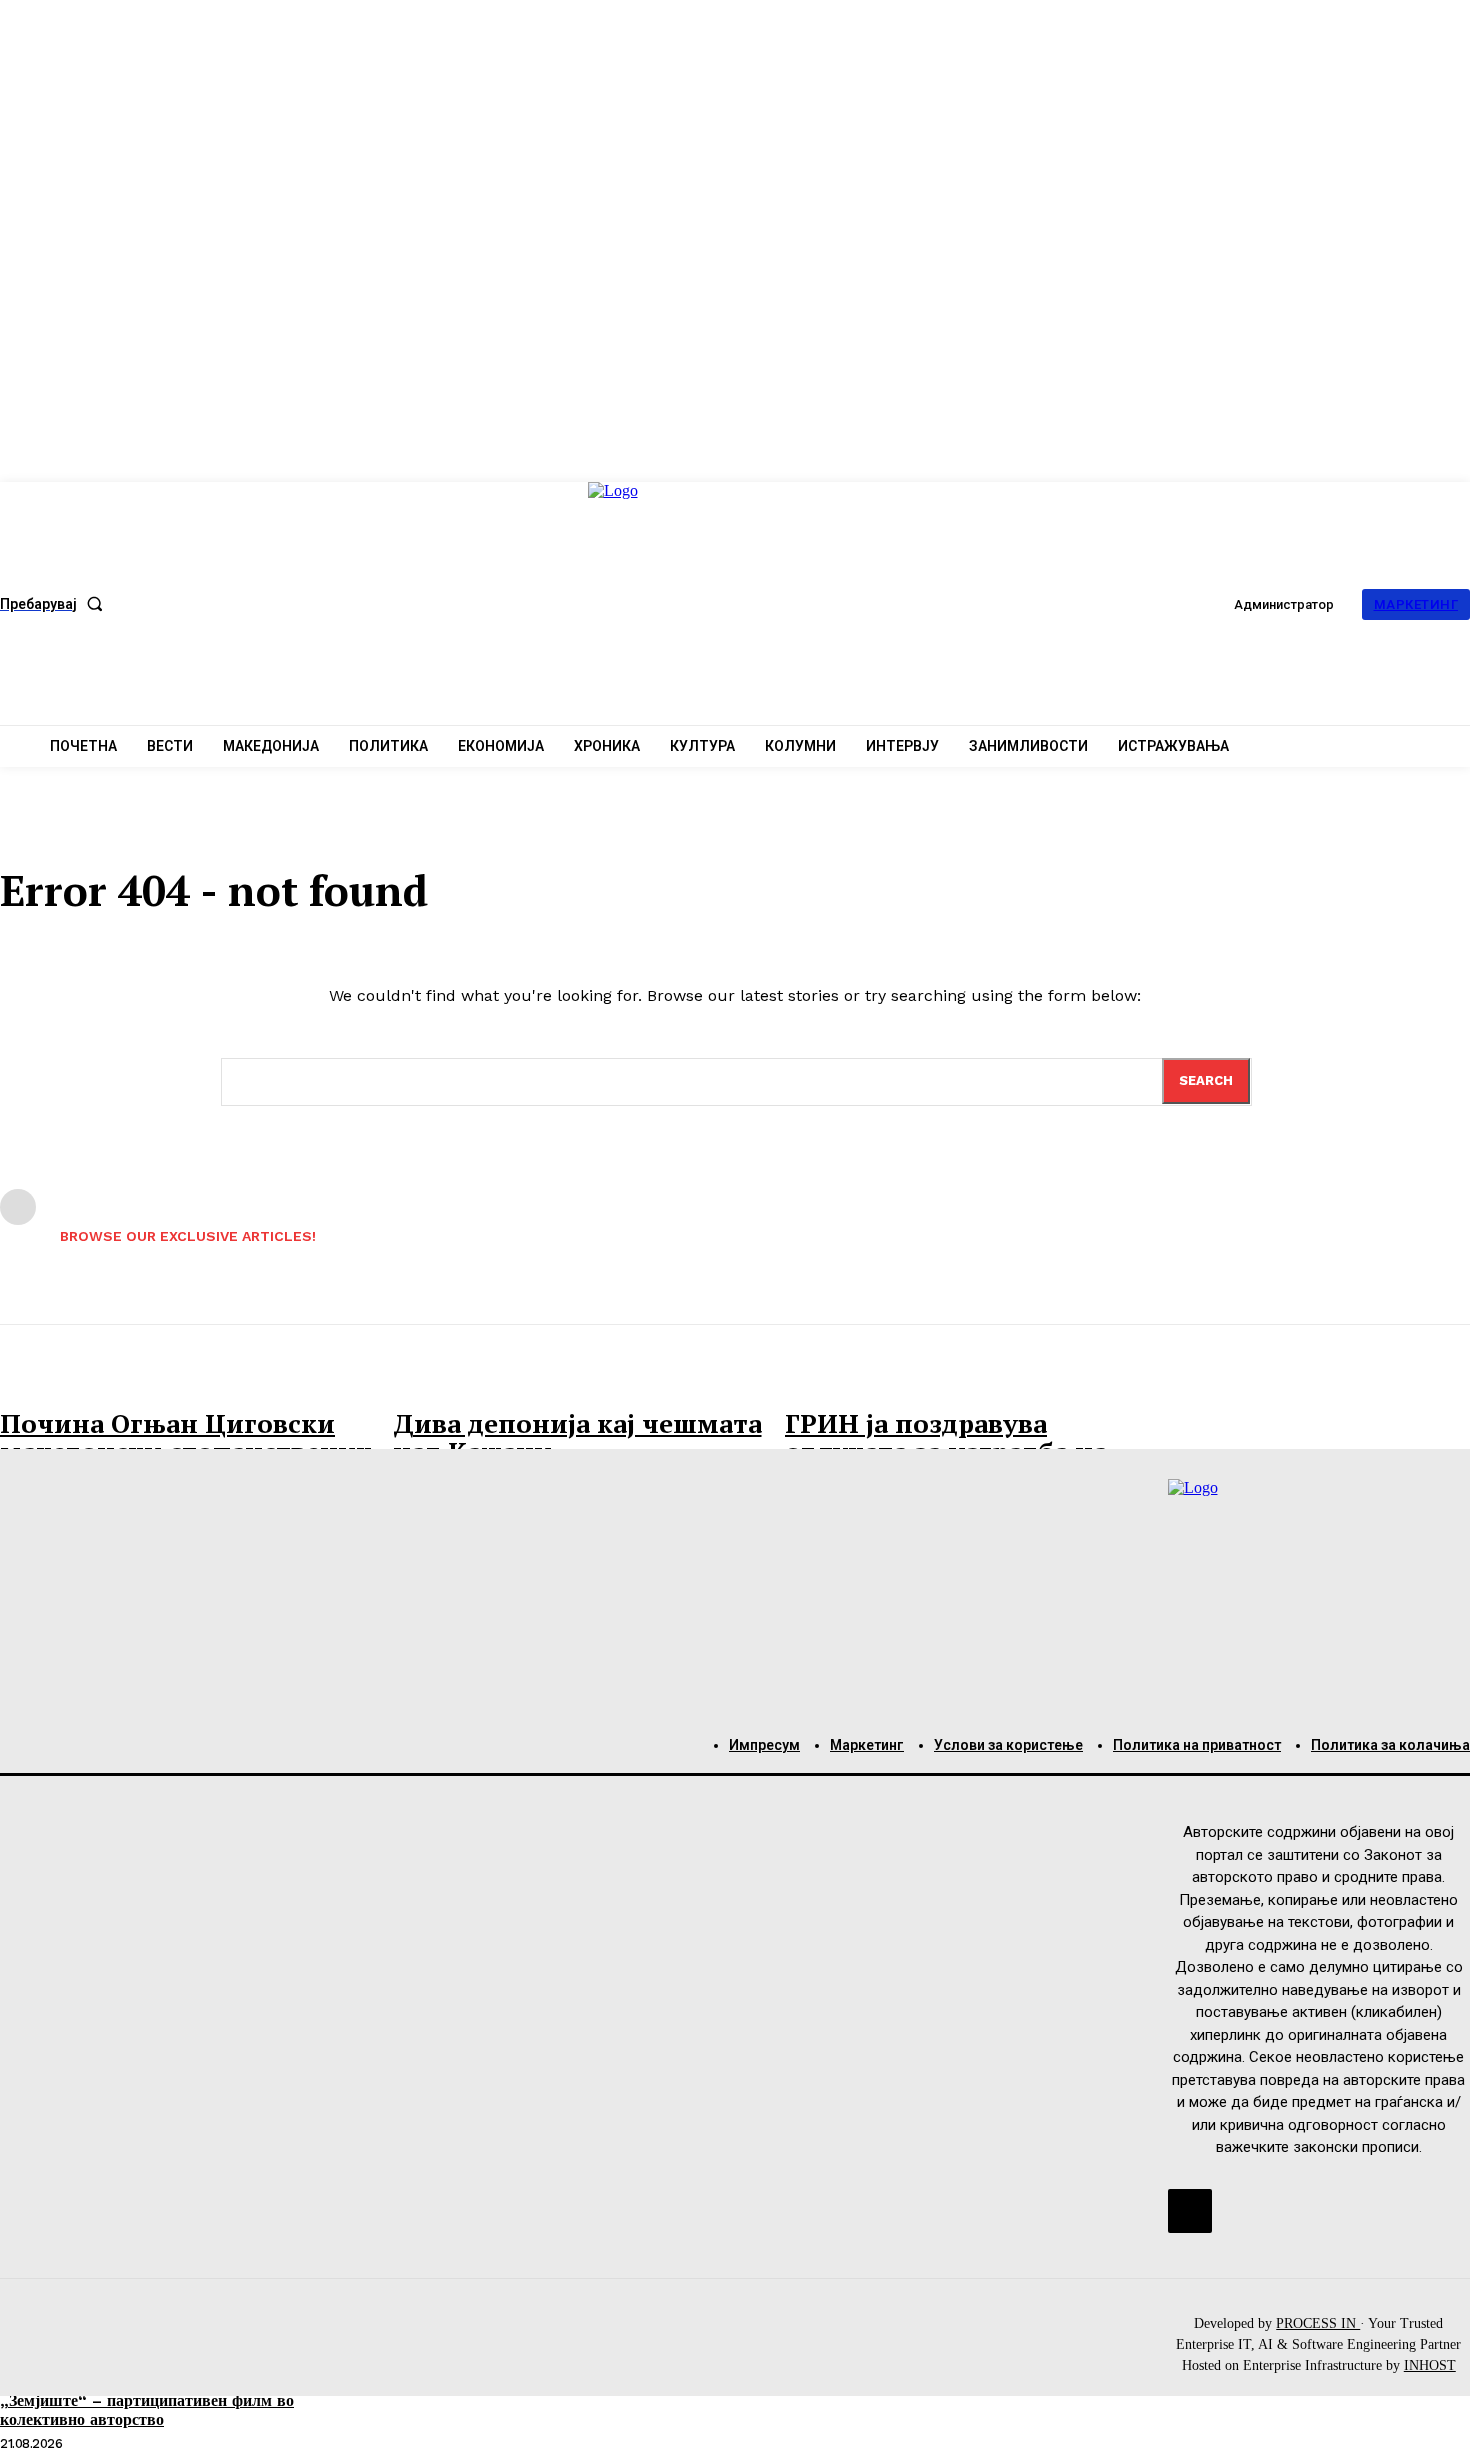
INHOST (1430, 2365)
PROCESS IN (1318, 2323)
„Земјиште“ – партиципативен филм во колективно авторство (147, 2410)
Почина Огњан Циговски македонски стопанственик (186, 1437)
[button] (55, 604)
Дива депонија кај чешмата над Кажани (577, 1437)
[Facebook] (1190, 2211)
